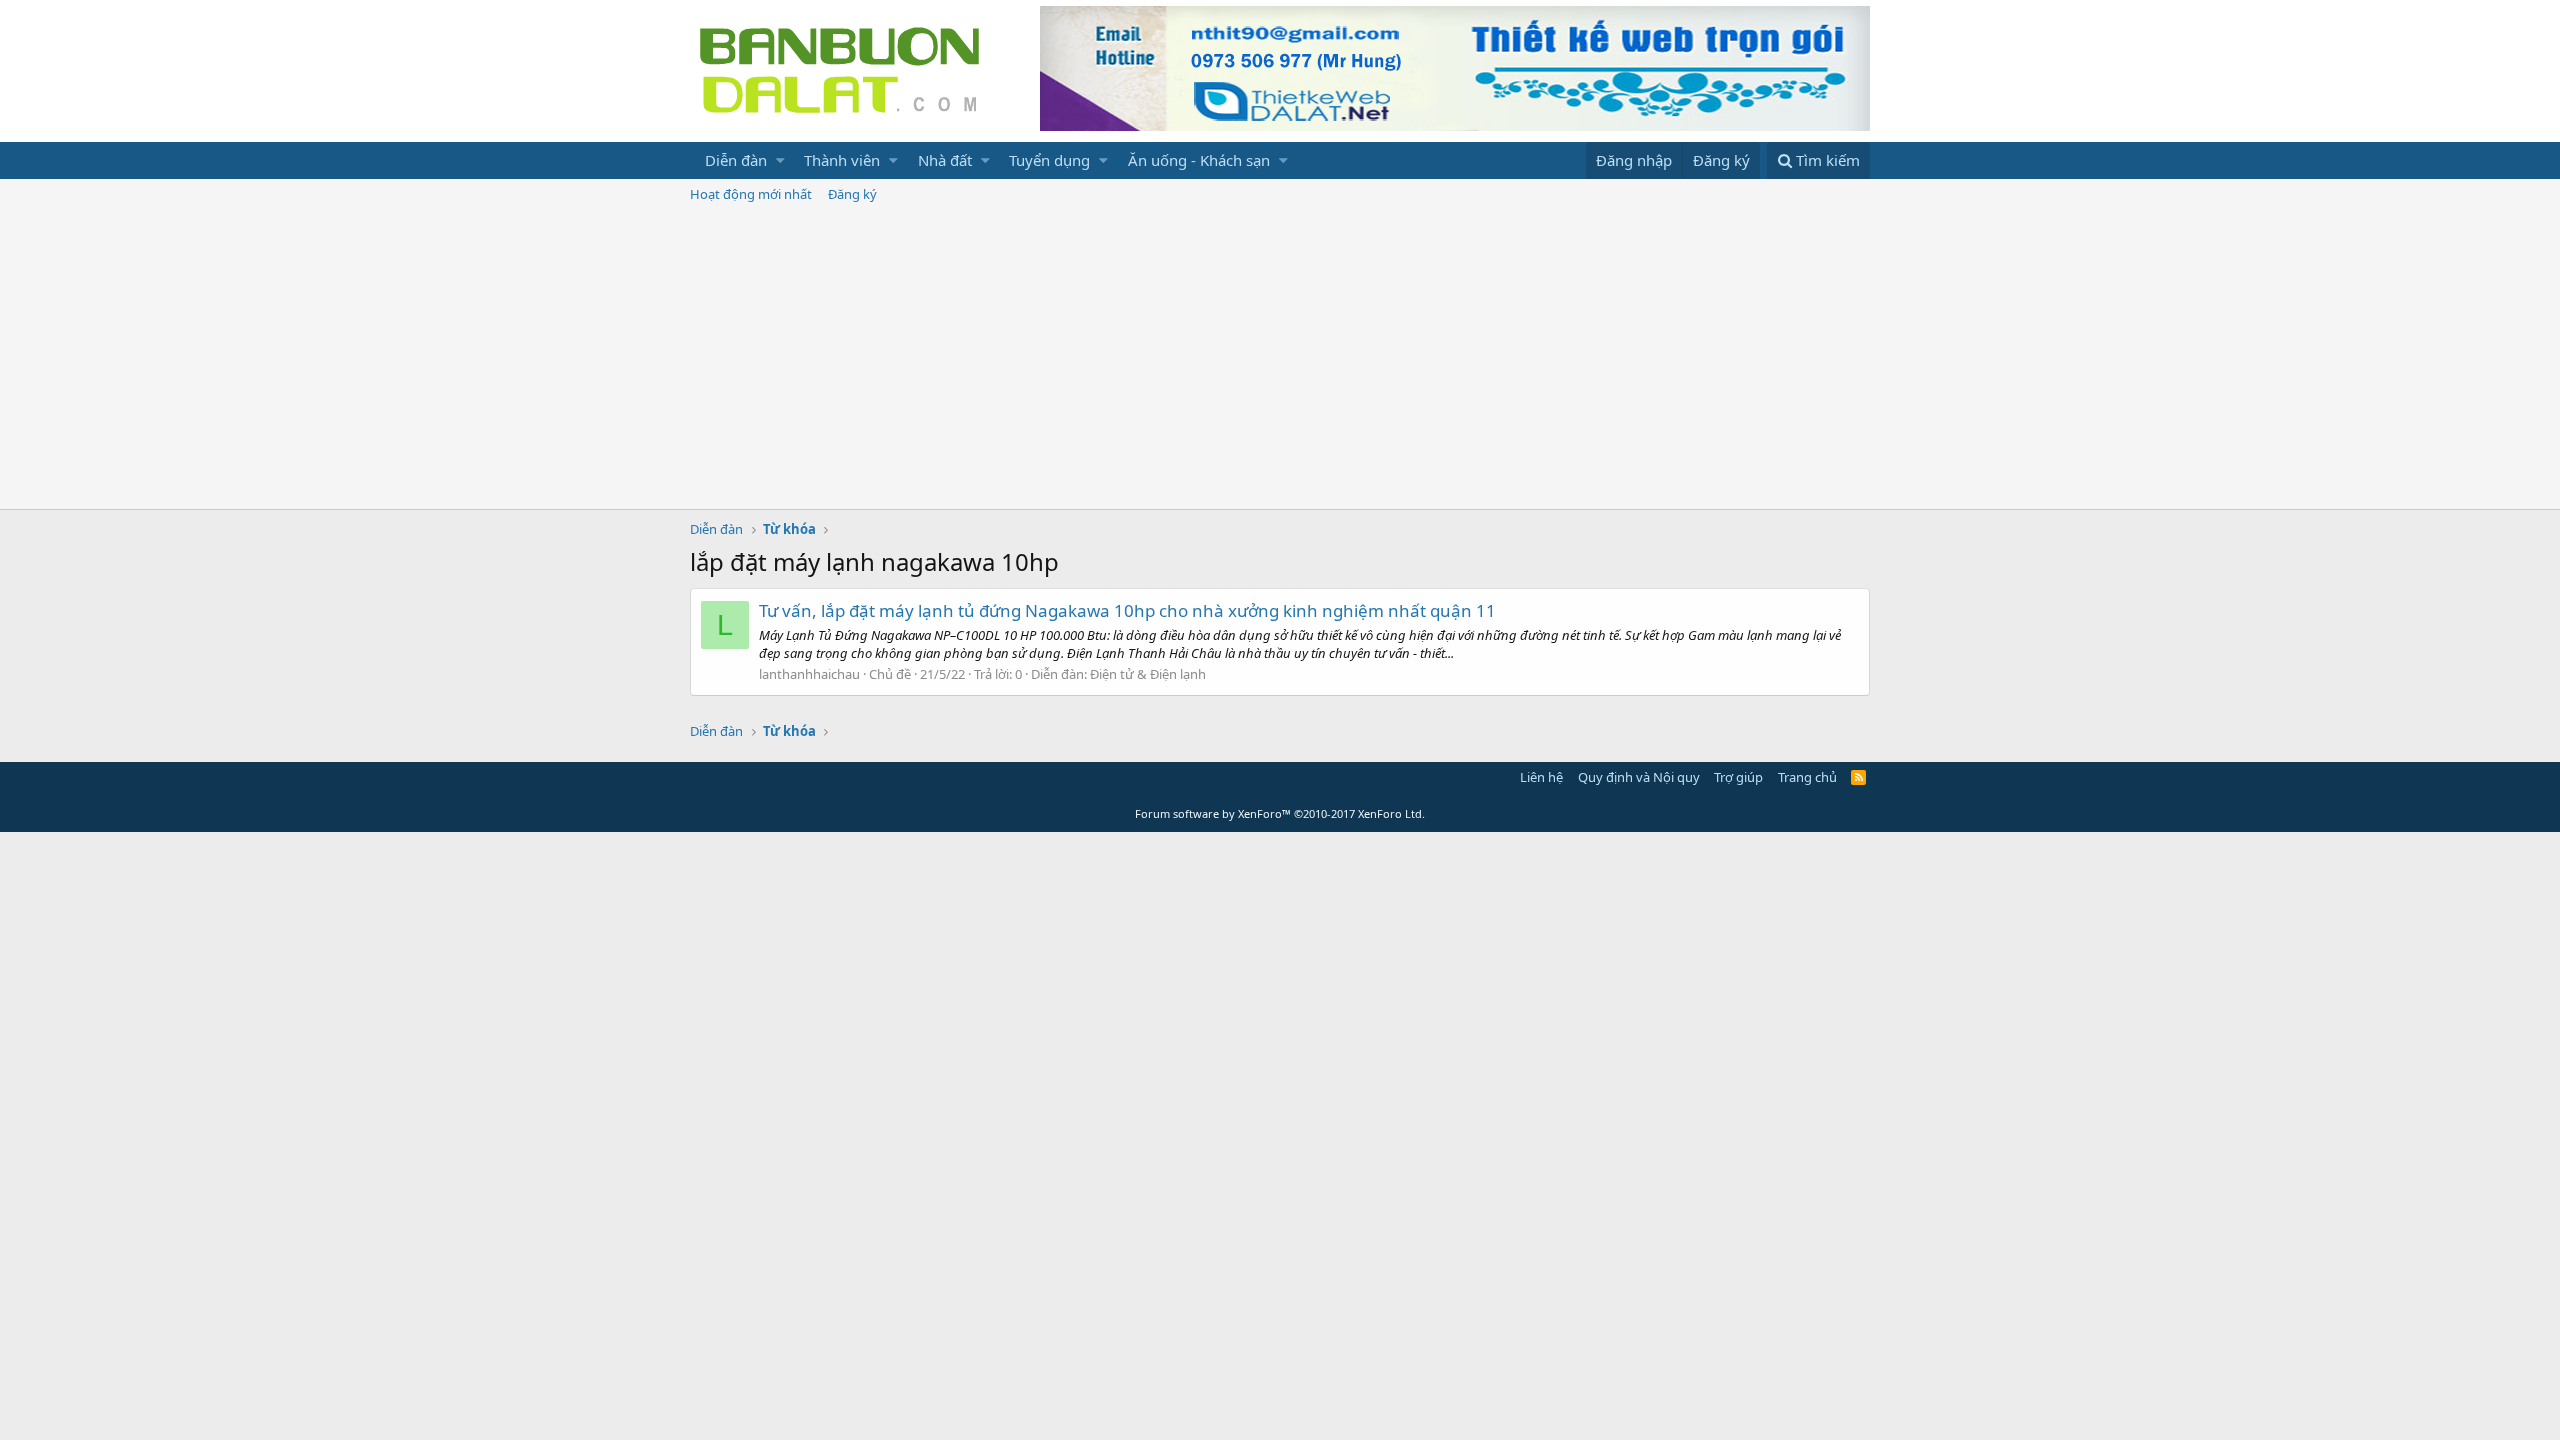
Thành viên (842, 160)
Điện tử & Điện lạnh (1148, 674)
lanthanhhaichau (809, 674)
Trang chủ (1807, 777)
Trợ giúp (1738, 777)
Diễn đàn (736, 160)
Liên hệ (1541, 777)
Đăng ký (852, 194)
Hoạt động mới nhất (751, 194)
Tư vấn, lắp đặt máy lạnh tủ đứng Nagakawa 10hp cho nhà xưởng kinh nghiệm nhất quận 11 (1127, 610)
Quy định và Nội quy (1639, 777)
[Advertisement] (1280, 359)
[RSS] (1858, 777)
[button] (780, 160)
